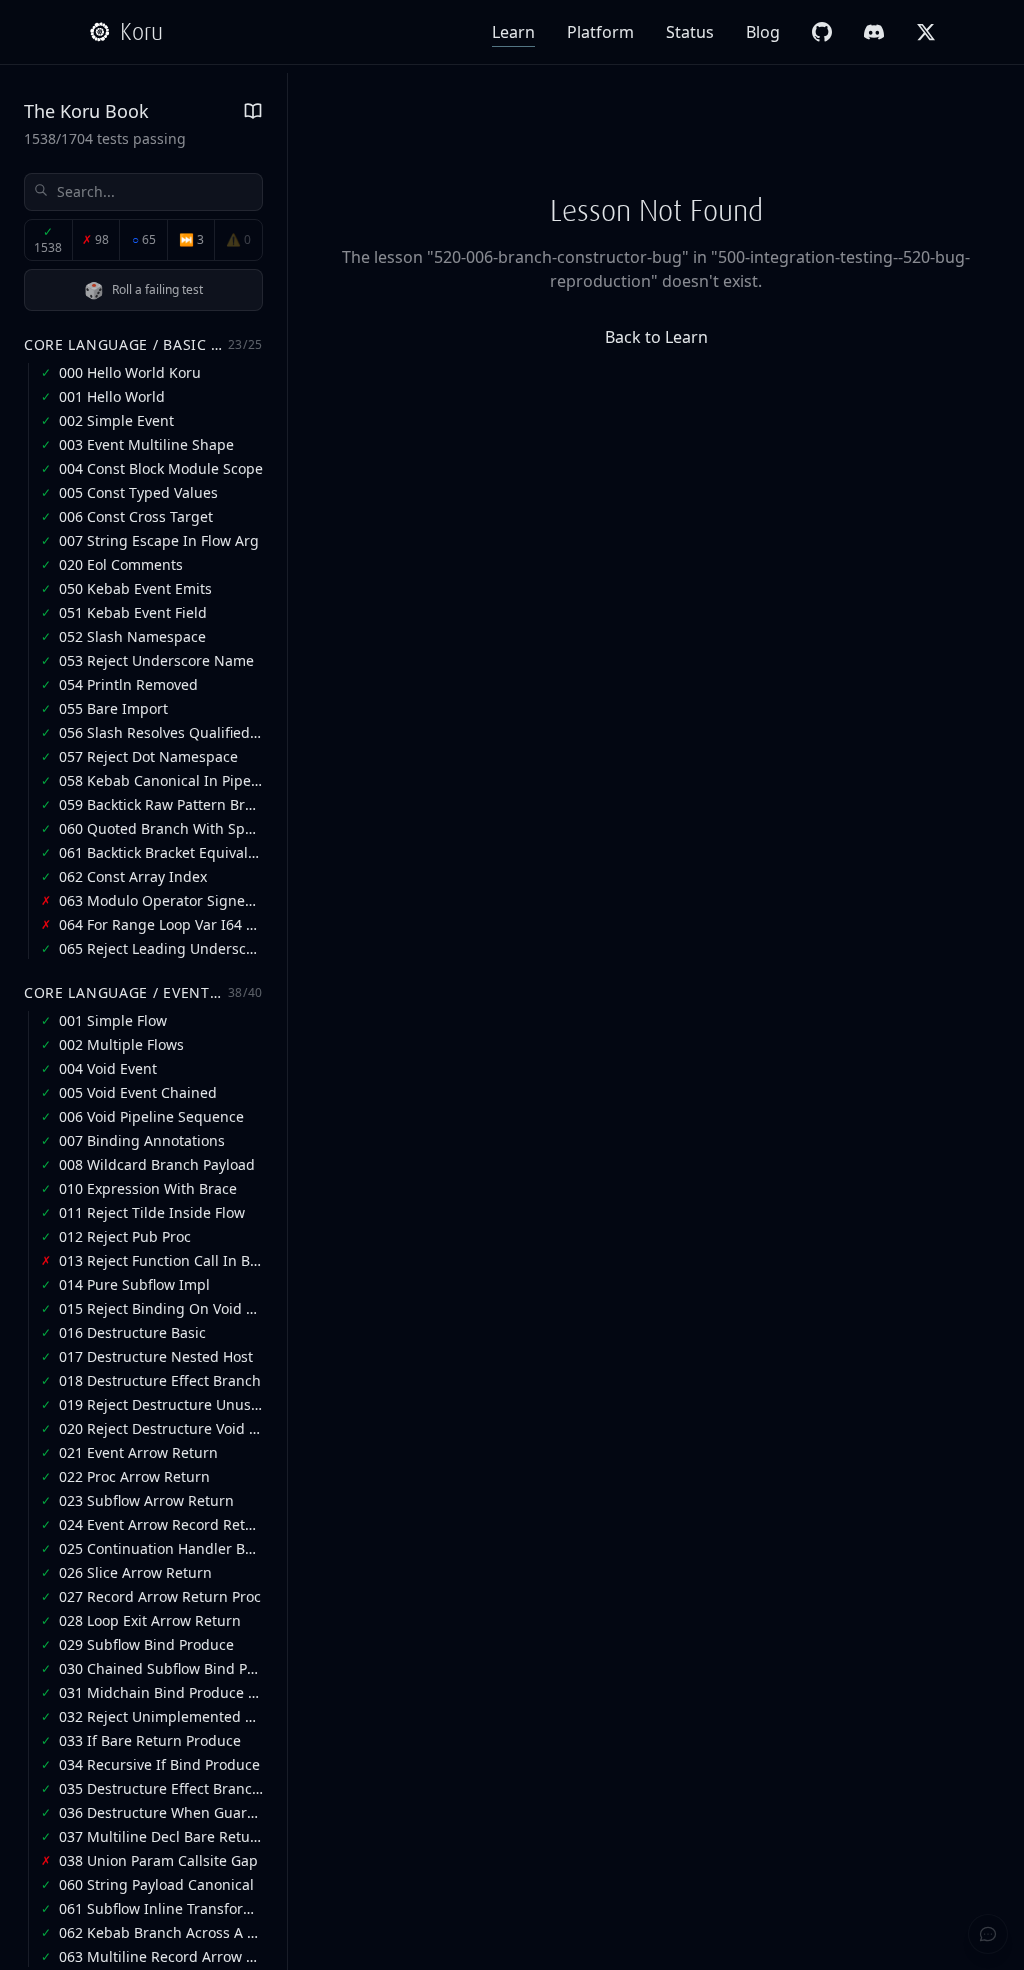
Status (690, 32)
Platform (600, 32)
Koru (141, 32)
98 (95, 239)
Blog (763, 32)
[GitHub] (822, 32)
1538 (48, 239)
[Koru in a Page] (253, 111)
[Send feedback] (988, 1934)
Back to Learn (656, 337)
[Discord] (874, 32)
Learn (513, 32)
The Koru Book (86, 111)
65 (144, 239)
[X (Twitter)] (926, 32)
